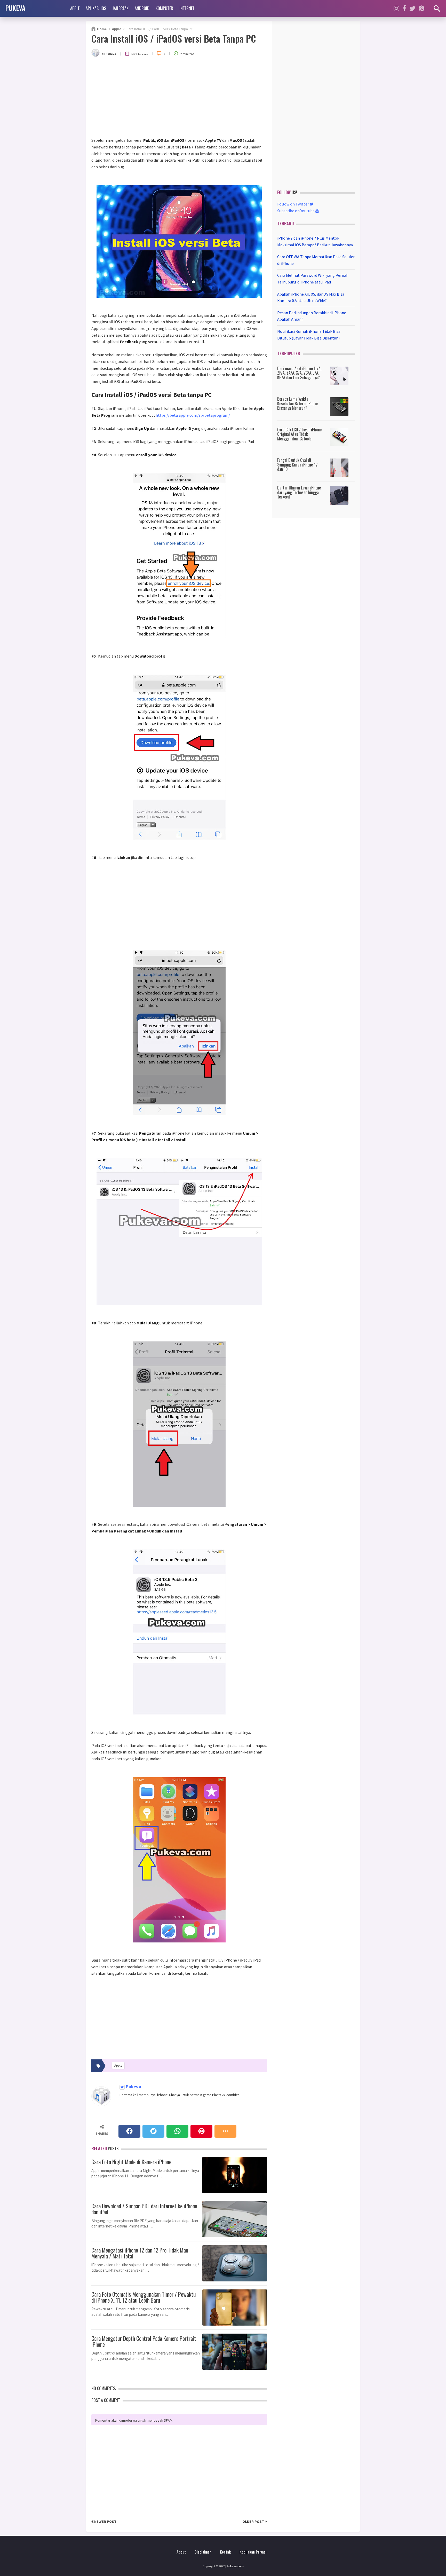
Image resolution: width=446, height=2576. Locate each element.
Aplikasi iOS (96, 8)
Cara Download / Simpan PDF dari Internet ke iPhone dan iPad (144, 2208)
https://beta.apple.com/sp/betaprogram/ (193, 415)
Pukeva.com (235, 2566)
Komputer (164, 8)
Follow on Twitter (293, 204)
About (181, 2552)
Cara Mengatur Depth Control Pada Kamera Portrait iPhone (144, 2341)
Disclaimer (203, 2552)
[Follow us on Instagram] (396, 8)
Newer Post (105, 2522)
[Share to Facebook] (129, 2131)
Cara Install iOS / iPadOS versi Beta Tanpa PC (174, 38)
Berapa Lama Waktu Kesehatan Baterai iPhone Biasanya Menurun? (298, 403)
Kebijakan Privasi (253, 2552)
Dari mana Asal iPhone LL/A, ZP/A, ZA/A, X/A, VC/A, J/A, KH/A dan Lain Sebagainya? (299, 373)
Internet (187, 8)
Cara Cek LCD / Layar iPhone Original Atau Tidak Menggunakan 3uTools (299, 434)
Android (142, 8)
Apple (75, 8)
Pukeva (133, 2087)
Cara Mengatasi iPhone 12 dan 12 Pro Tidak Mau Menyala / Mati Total (140, 2252)
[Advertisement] (179, 98)
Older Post (254, 2522)
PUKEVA (15, 8)
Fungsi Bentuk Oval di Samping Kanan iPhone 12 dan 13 (297, 465)
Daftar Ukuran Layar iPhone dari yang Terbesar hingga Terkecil (299, 492)
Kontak (225, 2552)
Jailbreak (120, 8)
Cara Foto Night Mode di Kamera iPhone (131, 2161)
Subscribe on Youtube (296, 211)
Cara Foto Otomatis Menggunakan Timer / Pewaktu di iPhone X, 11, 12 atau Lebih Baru (144, 2296)
